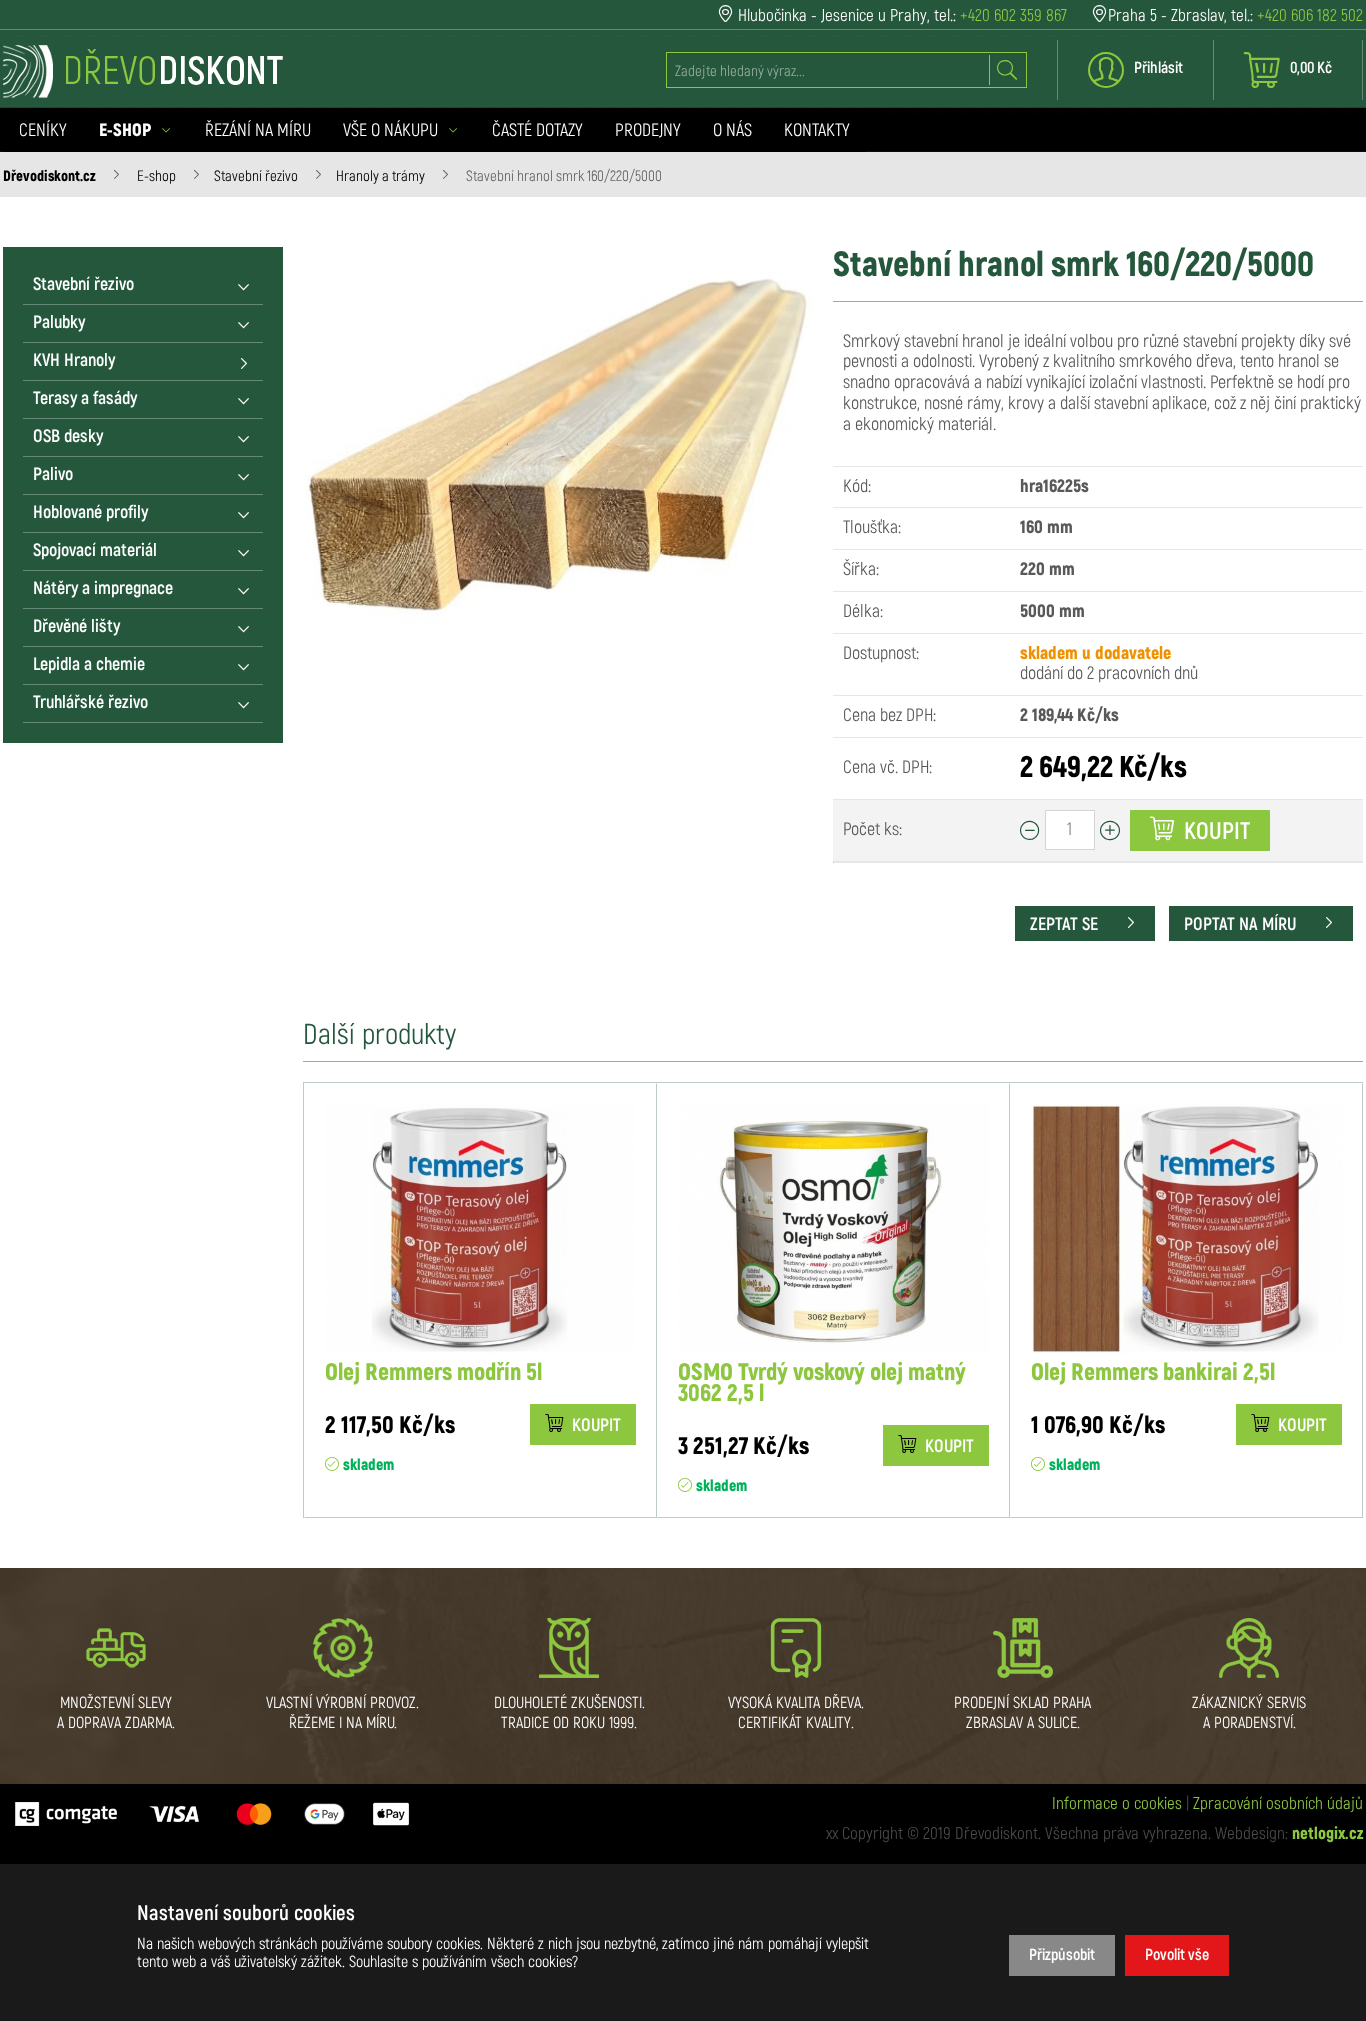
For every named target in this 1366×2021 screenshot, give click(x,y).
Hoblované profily (90, 513)
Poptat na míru (1242, 925)
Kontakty (817, 131)
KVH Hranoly (74, 361)
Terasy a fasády (85, 399)
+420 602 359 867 (1013, 15)
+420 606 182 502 (1310, 15)
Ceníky (43, 131)
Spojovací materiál (95, 551)
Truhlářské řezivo (90, 703)
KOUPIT (594, 1426)
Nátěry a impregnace (103, 589)
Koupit (1214, 832)
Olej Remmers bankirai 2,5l (1153, 1373)
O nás (732, 131)
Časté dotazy (537, 131)
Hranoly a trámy (380, 176)
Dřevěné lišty (76, 627)
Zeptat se (1066, 925)
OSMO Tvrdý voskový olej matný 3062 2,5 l (822, 1384)
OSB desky (68, 437)
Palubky (59, 323)
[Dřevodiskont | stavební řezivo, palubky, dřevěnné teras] (143, 71)
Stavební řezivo (256, 176)
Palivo (53, 475)
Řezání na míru (258, 131)
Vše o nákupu (392, 131)
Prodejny (648, 131)
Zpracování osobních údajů (1278, 1803)
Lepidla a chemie (89, 665)
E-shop (156, 176)
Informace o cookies (1117, 1803)
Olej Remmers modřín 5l (433, 1373)
